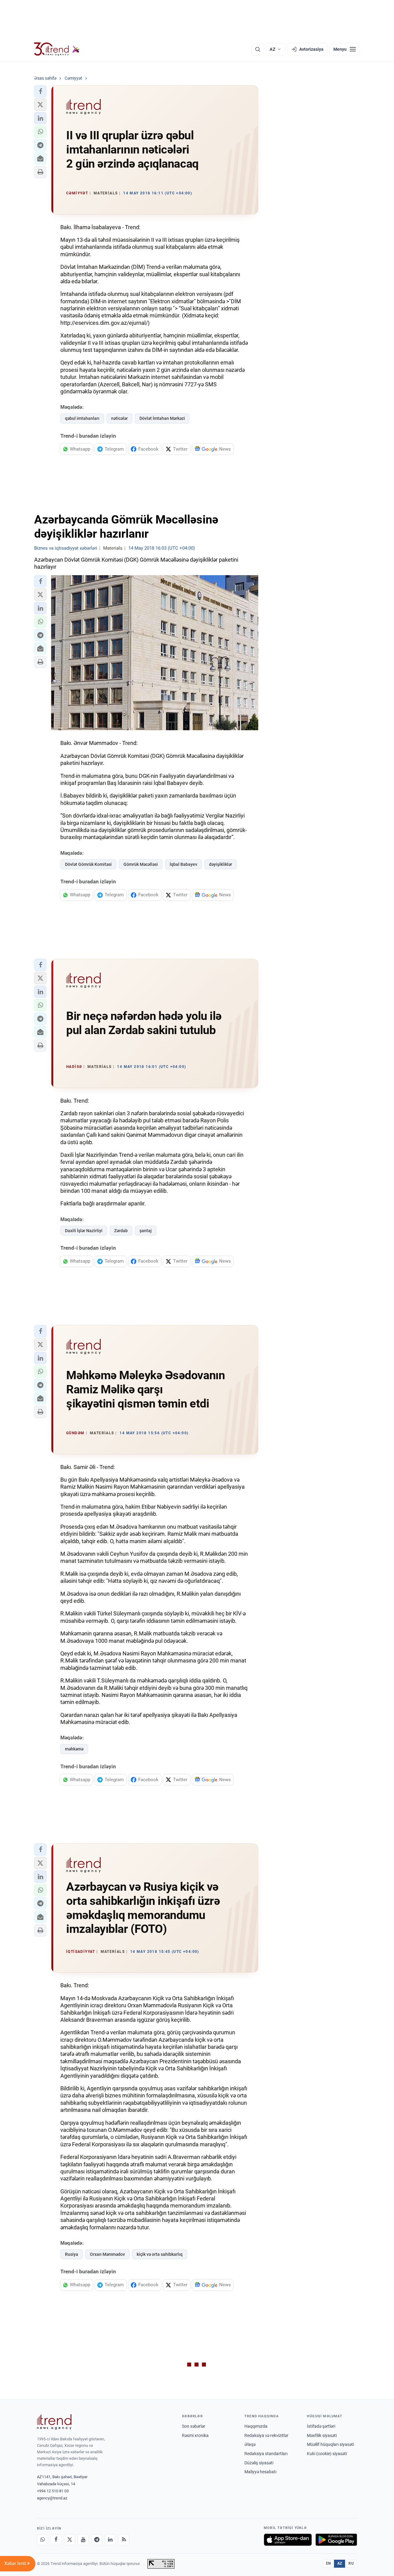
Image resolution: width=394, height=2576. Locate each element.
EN (328, 2563)
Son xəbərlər (194, 2426)
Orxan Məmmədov (107, 2254)
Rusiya (72, 2254)
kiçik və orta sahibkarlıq (160, 2254)
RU (351, 2563)
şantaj (146, 1231)
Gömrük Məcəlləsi (141, 864)
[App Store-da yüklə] (288, 2540)
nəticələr (119, 418)
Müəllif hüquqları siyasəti (330, 2444)
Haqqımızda (256, 2426)
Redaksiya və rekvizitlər (266, 2435)
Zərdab (121, 1231)
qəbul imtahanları (82, 418)
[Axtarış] (258, 49)
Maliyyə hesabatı (260, 2472)
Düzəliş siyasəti (259, 2463)
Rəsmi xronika (195, 2435)
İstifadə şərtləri (321, 2426)
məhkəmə (74, 1749)
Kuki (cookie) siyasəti (327, 2454)
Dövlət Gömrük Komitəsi (88, 864)
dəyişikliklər (221, 864)
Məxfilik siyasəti (322, 2435)
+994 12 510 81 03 (53, 2491)
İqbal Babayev (183, 864)
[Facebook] (56, 2540)
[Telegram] (97, 2540)
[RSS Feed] (124, 2540)
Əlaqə (250, 2444)
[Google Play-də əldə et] (336, 2540)
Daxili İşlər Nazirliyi (84, 1231)
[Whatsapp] (42, 2540)
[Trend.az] (57, 49)
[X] (70, 2540)
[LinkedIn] (110, 2540)
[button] (40, 91)
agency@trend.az (52, 2498)
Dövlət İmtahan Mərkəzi (162, 418)
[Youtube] (83, 2540)
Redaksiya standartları (266, 2454)
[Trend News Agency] (54, 2422)
